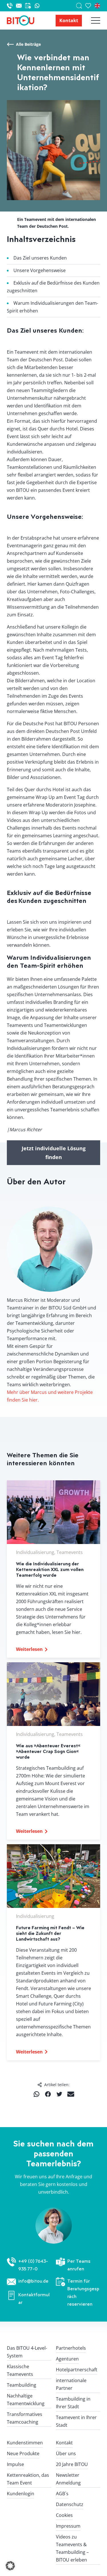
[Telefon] (11, 6)
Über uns (66, 2453)
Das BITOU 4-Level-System (27, 2352)
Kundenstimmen (25, 2443)
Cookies (64, 2515)
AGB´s (62, 2494)
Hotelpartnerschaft (77, 2370)
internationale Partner (71, 2384)
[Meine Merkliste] (90, 6)
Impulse (15, 2464)
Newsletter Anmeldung (68, 2479)
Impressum (68, 2526)
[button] (10, 2566)
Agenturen (67, 2359)
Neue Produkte (23, 2453)
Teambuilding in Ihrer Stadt (73, 2403)
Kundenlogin (21, 2494)
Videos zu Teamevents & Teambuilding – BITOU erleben (72, 2548)
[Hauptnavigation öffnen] (91, 20)
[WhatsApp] (37, 6)
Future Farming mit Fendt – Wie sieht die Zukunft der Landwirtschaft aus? (50, 1933)
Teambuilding (22, 2385)
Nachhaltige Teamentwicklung (26, 2400)
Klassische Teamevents (20, 2370)
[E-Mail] (21, 6)
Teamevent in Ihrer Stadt (76, 2421)
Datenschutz (70, 2504)
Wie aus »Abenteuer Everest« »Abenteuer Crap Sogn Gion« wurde (48, 1751)
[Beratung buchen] (30, 6)
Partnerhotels (71, 2348)
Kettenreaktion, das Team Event (28, 2479)
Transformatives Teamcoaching (25, 2418)
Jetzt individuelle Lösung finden (54, 1153)
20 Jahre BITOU (72, 2464)
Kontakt (69, 20)
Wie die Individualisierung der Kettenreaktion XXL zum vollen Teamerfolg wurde (50, 1569)
